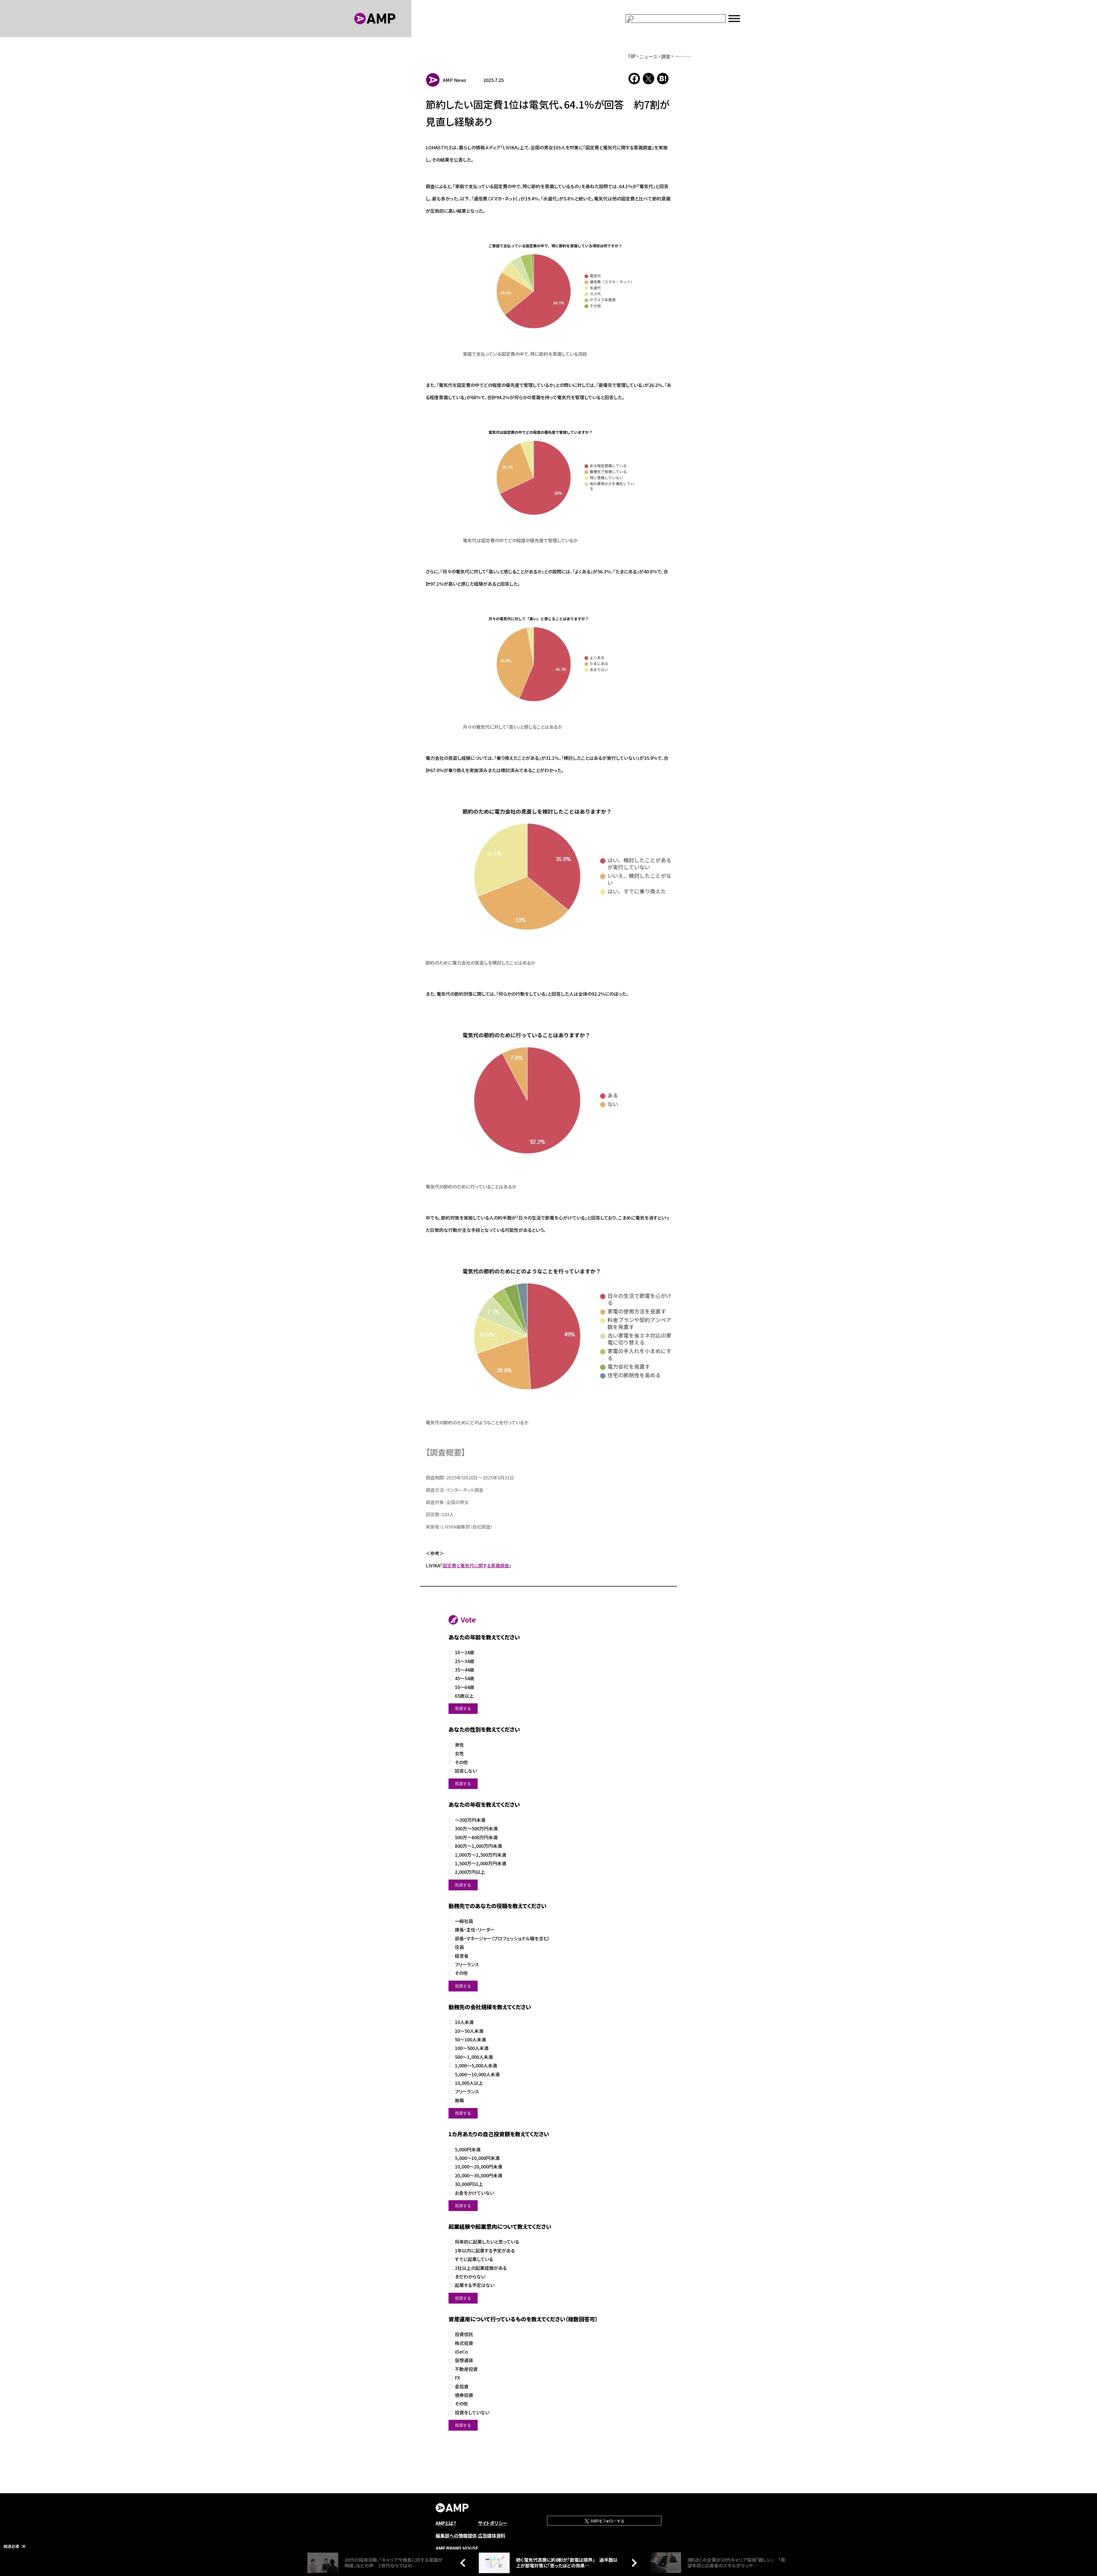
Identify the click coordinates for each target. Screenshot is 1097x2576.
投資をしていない (472, 2413)
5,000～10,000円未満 (477, 2158)
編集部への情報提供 (456, 2535)
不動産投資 (466, 2369)
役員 (459, 1947)
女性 (459, 1753)
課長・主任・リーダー (475, 1930)
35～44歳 (465, 1670)
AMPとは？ (446, 2523)
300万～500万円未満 (476, 1829)
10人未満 (464, 2022)
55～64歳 (465, 1687)
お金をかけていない (475, 2193)
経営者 (462, 1956)
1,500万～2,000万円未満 (481, 1863)
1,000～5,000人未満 (476, 2066)
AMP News (455, 80)
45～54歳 (465, 1678)
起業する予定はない (475, 2285)
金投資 (462, 2387)
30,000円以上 (469, 2184)
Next (633, 2563)
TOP (632, 56)
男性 (459, 1745)
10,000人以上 (469, 2083)
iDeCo (461, 2352)
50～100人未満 (470, 2040)
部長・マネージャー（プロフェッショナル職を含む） (502, 1938)
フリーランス (467, 1964)
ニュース (648, 56)
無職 (459, 2100)
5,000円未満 (468, 2150)
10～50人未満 (469, 2031)
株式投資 (464, 2343)
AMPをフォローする (607, 2521)
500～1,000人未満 (474, 2057)
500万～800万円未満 (476, 1837)
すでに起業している (474, 2259)
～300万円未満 (470, 1820)
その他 (461, 1762)
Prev (464, 2563)
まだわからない (470, 2277)
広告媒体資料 (492, 2535)
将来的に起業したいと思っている (487, 2242)
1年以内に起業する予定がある (485, 2251)
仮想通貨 (464, 2360)
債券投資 (464, 2395)
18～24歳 (465, 1652)
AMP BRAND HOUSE (457, 2548)
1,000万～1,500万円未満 (481, 1855)
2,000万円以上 (470, 1872)
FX (458, 2378)
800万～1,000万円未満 (478, 1846)
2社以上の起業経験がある (481, 2268)
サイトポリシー (493, 2523)
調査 (666, 56)
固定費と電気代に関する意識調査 (476, 1565)
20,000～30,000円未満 (479, 2176)
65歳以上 (464, 1696)
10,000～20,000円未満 (479, 2167)
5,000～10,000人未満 (477, 2074)
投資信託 (464, 2334)
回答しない (466, 1771)
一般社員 (464, 1921)
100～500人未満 (472, 2048)
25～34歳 (465, 1661)
